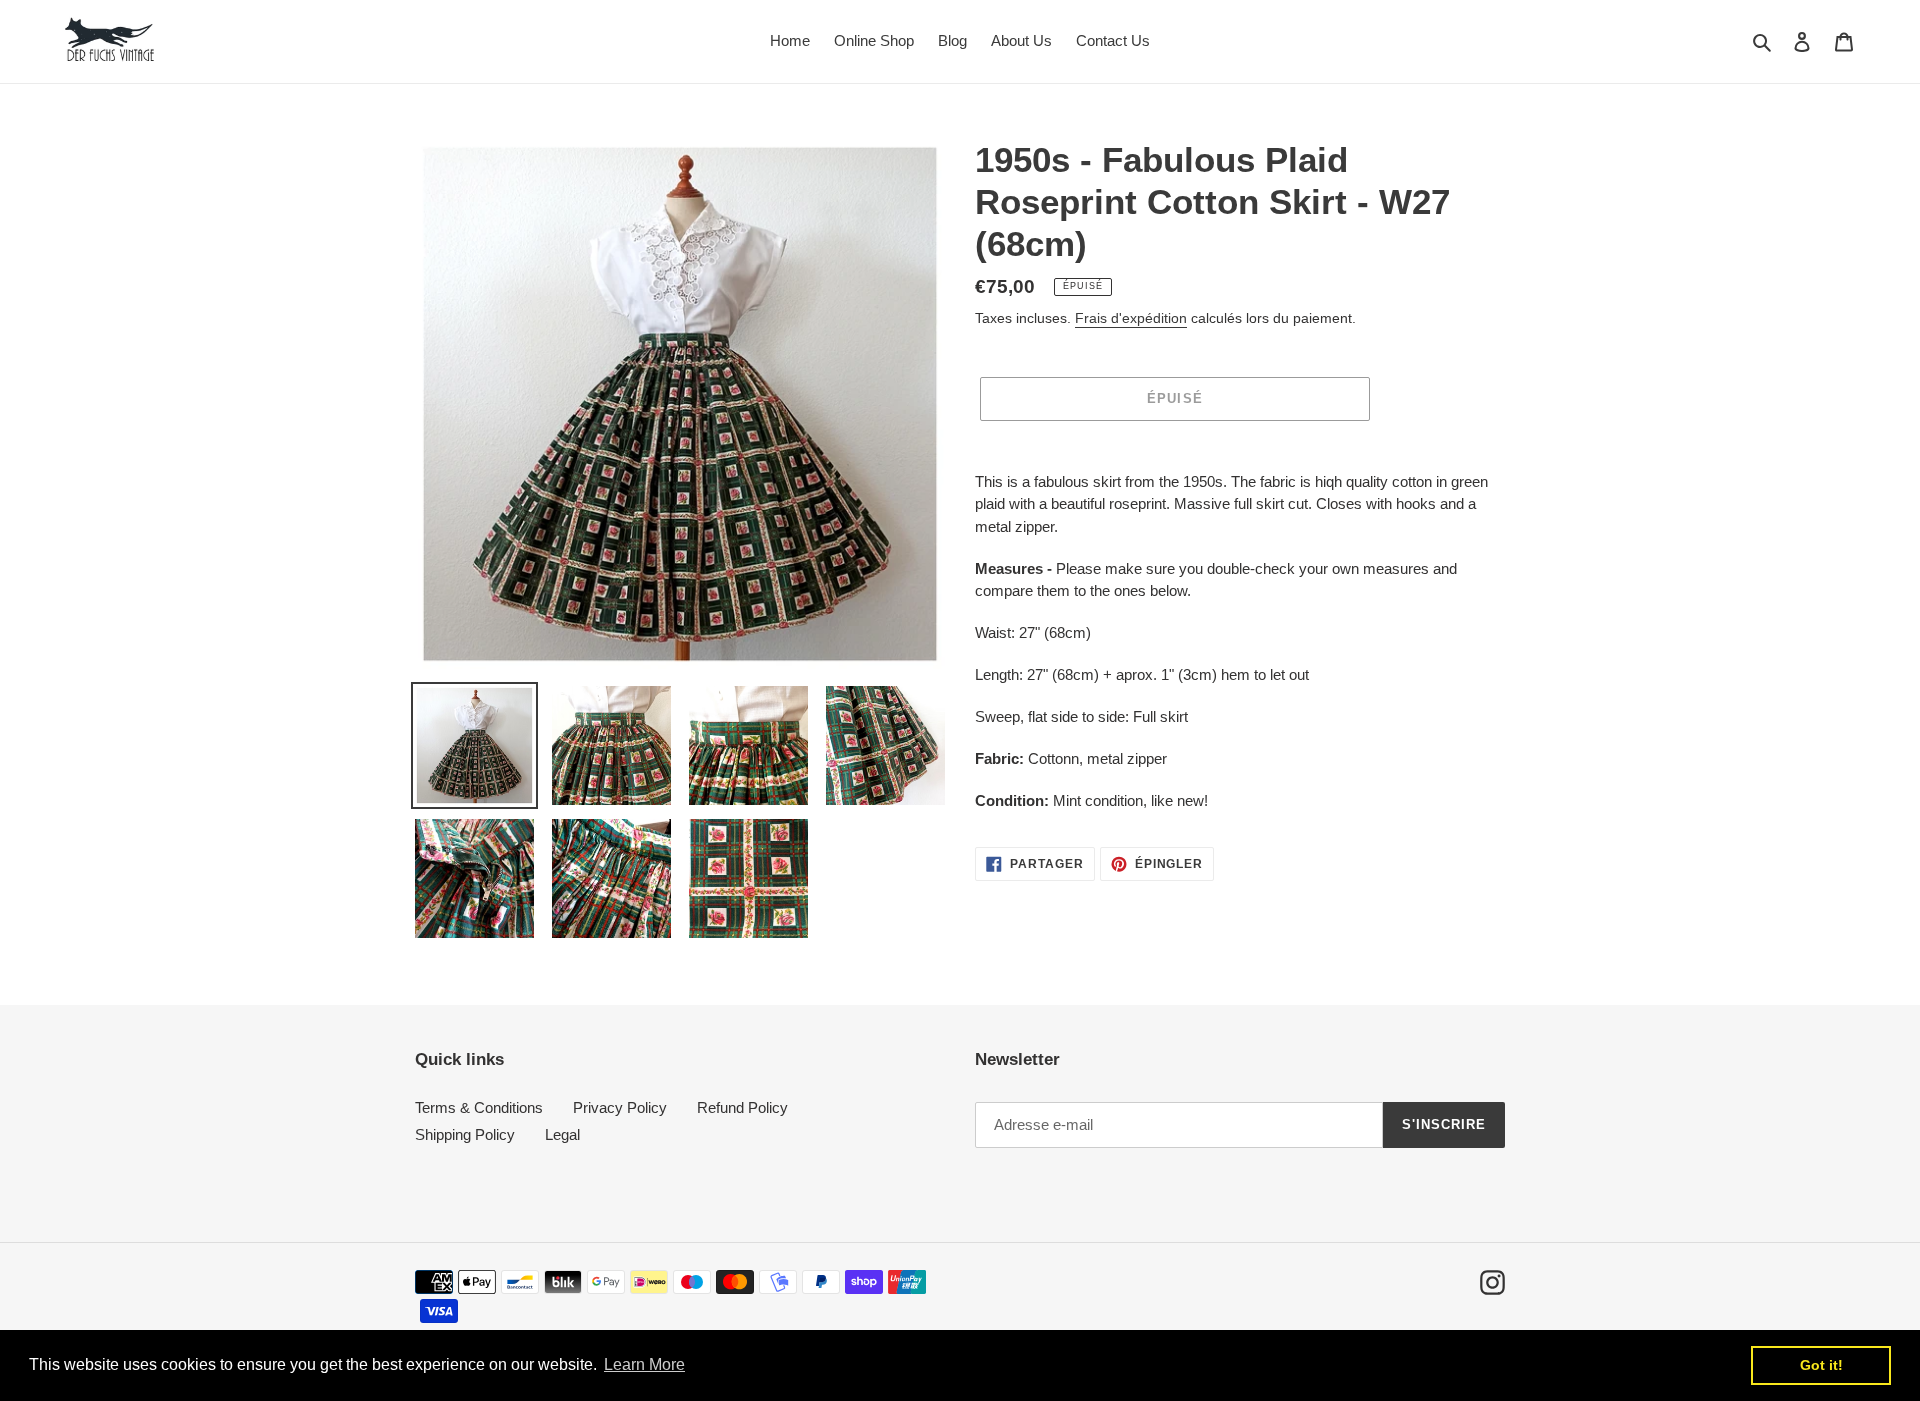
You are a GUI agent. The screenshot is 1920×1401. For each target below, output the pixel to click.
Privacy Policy (620, 1107)
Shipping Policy (465, 1134)
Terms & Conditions (479, 1107)
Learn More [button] (644, 1364)
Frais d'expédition (1131, 318)
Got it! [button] (1821, 1365)
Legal (562, 1134)
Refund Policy (742, 1107)
